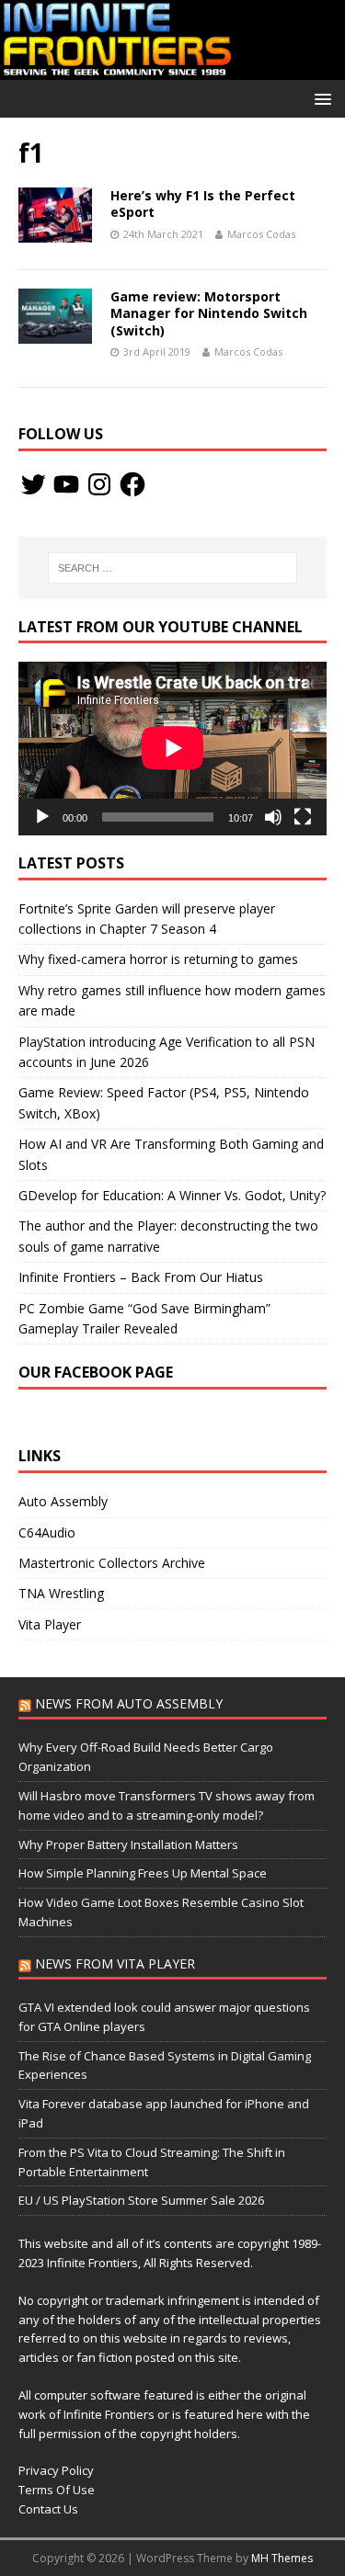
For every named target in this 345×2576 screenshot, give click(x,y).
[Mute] (273, 817)
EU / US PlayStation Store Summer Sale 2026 (141, 2200)
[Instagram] (99, 484)
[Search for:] (173, 568)
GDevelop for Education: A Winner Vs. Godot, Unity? (172, 1195)
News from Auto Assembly (129, 1703)
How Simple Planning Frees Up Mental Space (143, 1873)
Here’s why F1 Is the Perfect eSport (203, 204)
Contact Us (48, 2509)
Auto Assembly (63, 1501)
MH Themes (282, 2558)
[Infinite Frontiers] (172, 68)
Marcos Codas (261, 234)
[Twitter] (33, 484)
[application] (172, 748)
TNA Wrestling (61, 1593)
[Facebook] (132, 484)
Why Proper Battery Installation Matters (128, 1844)
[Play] (42, 817)
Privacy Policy (56, 2470)
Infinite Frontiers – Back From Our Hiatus (141, 1277)
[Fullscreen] (303, 817)
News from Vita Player (115, 1963)
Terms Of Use (57, 2490)
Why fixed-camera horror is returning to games (158, 959)
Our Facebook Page (96, 1372)
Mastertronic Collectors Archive (112, 1563)
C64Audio (47, 1532)
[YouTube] (66, 484)
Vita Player (50, 1624)
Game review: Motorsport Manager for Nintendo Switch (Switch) (209, 313)
